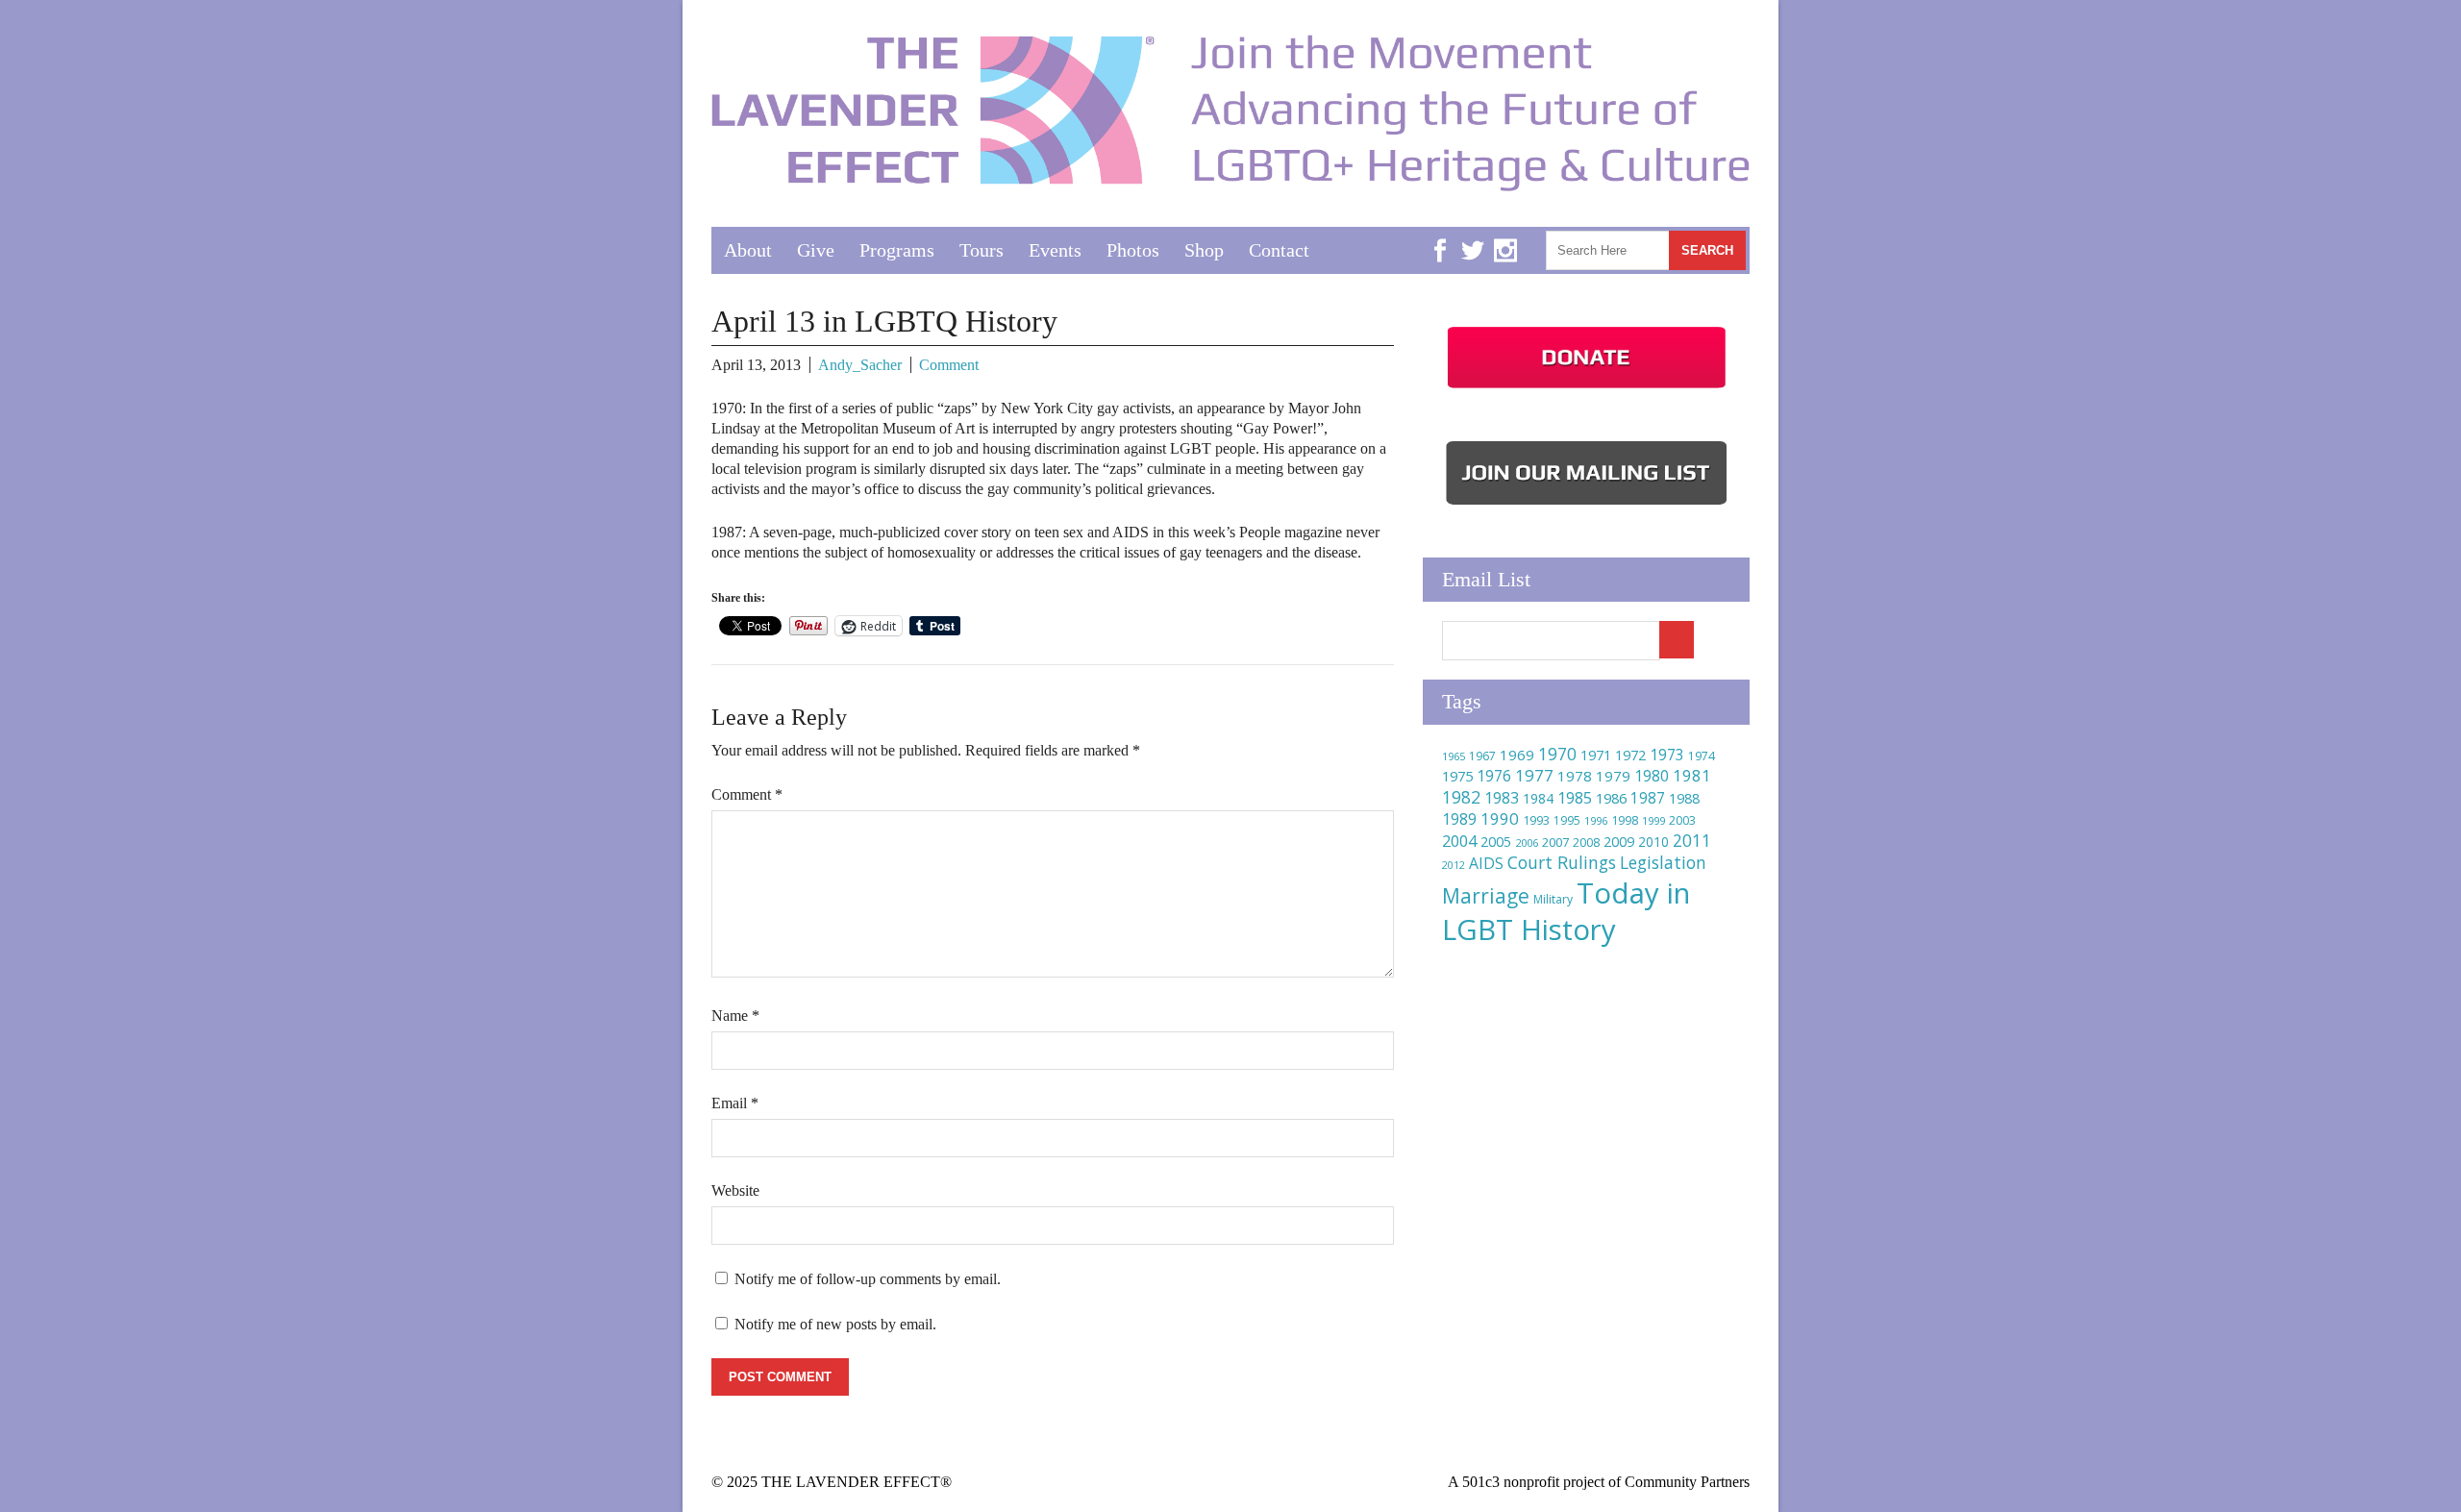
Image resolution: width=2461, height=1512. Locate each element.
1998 (1625, 820)
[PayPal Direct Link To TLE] (1586, 388)
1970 (1557, 754)
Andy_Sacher (860, 365)
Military (1553, 899)
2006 (1527, 843)
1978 (1575, 776)
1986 (1611, 798)
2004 (1459, 841)
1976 (1494, 776)
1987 (1648, 798)
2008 (1586, 843)
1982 (1461, 797)
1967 (1482, 756)
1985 (1575, 798)
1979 (1613, 776)
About (748, 250)
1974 (1702, 756)
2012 (1454, 865)
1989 (1459, 819)
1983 (1502, 798)
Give (816, 250)
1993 (1536, 820)
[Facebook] (1440, 236)
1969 (1517, 755)
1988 (1684, 798)
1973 (1667, 755)
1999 (1653, 820)
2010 (1653, 842)
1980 (1652, 776)
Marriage (1486, 896)
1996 (1596, 820)
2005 (1496, 842)
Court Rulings (1562, 862)
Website (735, 1190)
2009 (1619, 842)
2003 (1682, 820)
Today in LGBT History (1566, 911)
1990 (1500, 818)
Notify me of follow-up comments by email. (868, 1279)
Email (735, 1103)
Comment (949, 365)
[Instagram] (1505, 236)
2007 (1555, 842)
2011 (1692, 840)
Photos (1133, 250)
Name (735, 1016)
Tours (982, 250)
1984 (1538, 798)
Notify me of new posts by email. (835, 1324)
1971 (1596, 755)
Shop (1204, 250)
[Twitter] (1473, 236)
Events (1055, 250)
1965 (1454, 756)
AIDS (1486, 863)
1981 (1692, 775)
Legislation (1663, 862)
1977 (1534, 775)
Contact (1279, 250)
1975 (1457, 776)
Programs (897, 250)
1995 (1567, 820)
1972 (1630, 755)
